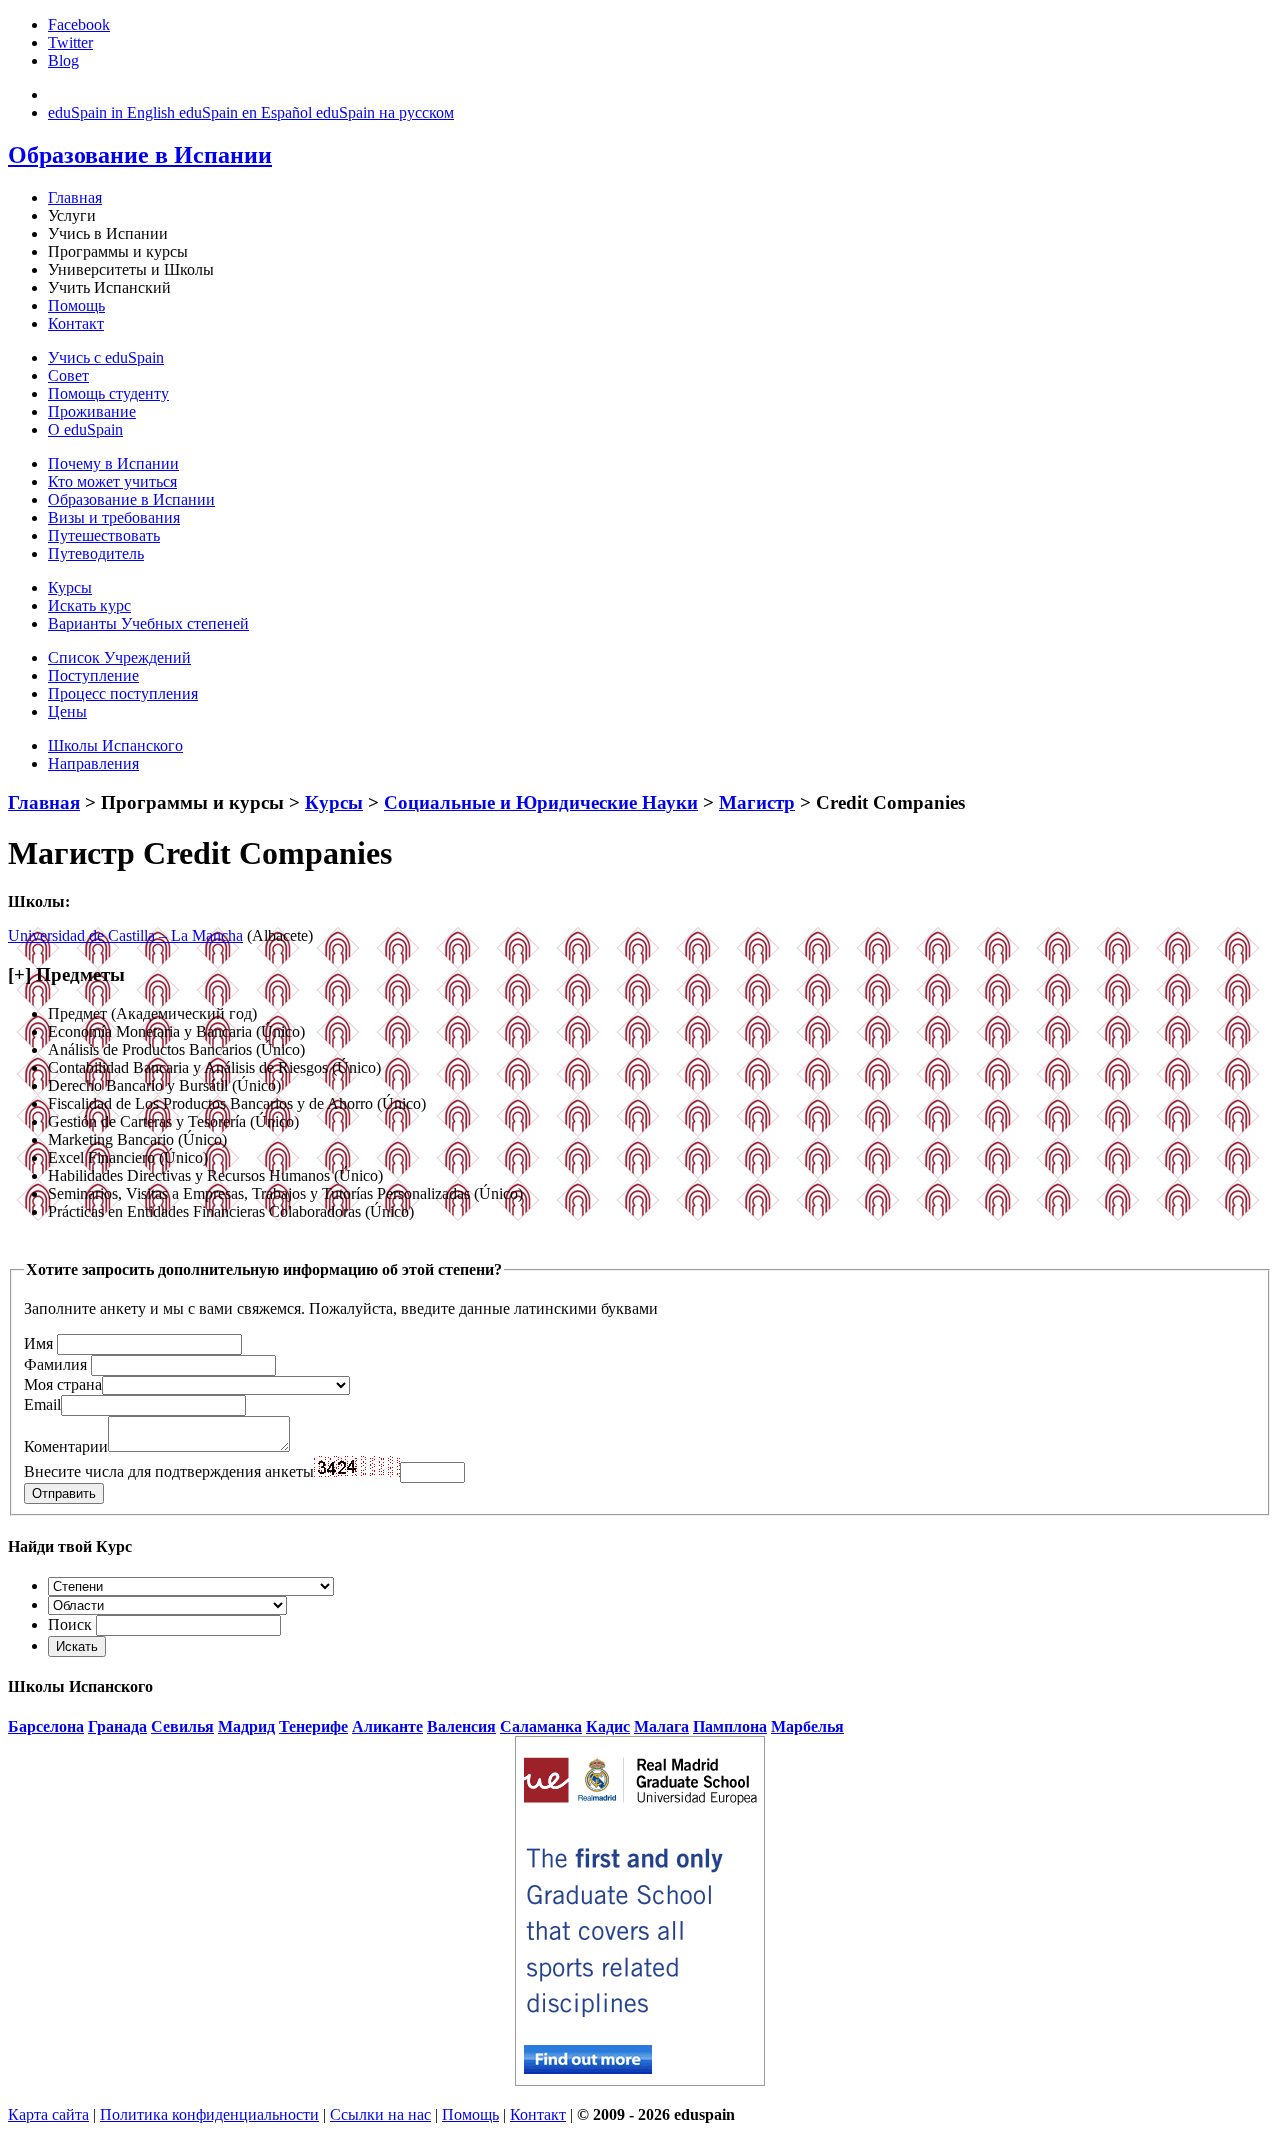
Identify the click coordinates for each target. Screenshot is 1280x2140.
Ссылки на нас (380, 2114)
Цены (67, 711)
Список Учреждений (119, 657)
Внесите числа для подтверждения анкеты (169, 1471)
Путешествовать (104, 535)
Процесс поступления (123, 693)
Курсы (70, 587)
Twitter (70, 42)
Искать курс (89, 605)
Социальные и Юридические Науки (541, 802)
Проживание (92, 411)
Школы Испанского (115, 745)
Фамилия (55, 1364)
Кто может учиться (112, 481)
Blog (63, 60)
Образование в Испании (131, 499)
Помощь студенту (108, 393)
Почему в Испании (113, 463)
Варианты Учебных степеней (148, 623)
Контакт (76, 323)
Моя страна (63, 1384)
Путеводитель (96, 553)
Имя (38, 1343)
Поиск (70, 1624)
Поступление (93, 675)
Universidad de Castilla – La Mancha (125, 935)
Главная (75, 197)
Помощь (76, 305)
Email (42, 1404)
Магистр (757, 802)
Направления (93, 763)
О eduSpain (85, 429)
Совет (68, 375)
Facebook (79, 24)
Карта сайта (48, 2114)
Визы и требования (114, 517)
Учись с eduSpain (106, 357)
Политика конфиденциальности (209, 2114)
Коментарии (66, 1446)
